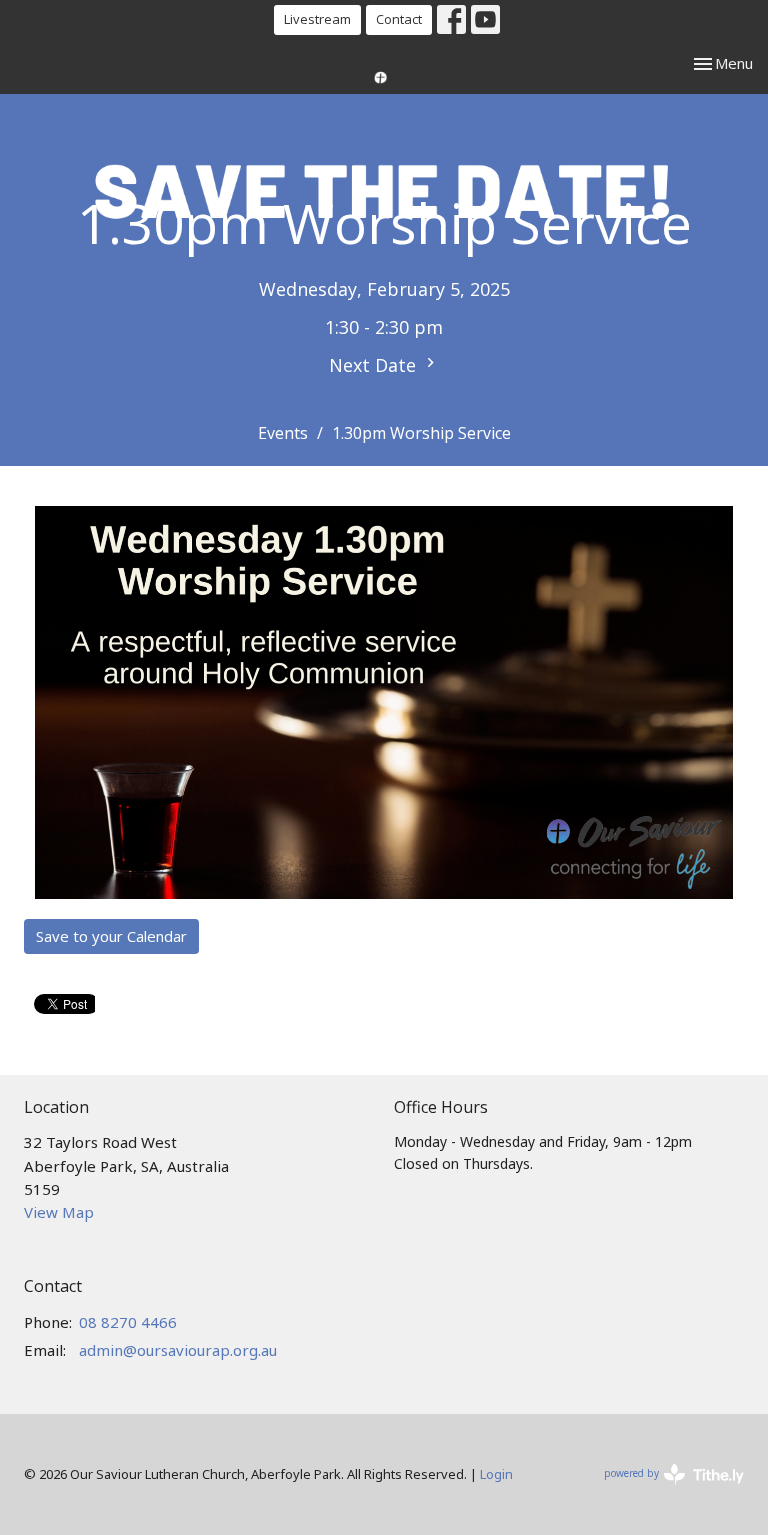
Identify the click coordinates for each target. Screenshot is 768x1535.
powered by (663, 1490)
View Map (59, 1212)
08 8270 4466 (128, 1322)
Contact (399, 19)
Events (283, 433)
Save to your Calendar (111, 936)
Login (496, 1474)
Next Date (375, 365)
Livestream (317, 19)
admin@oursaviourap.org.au (178, 1350)
